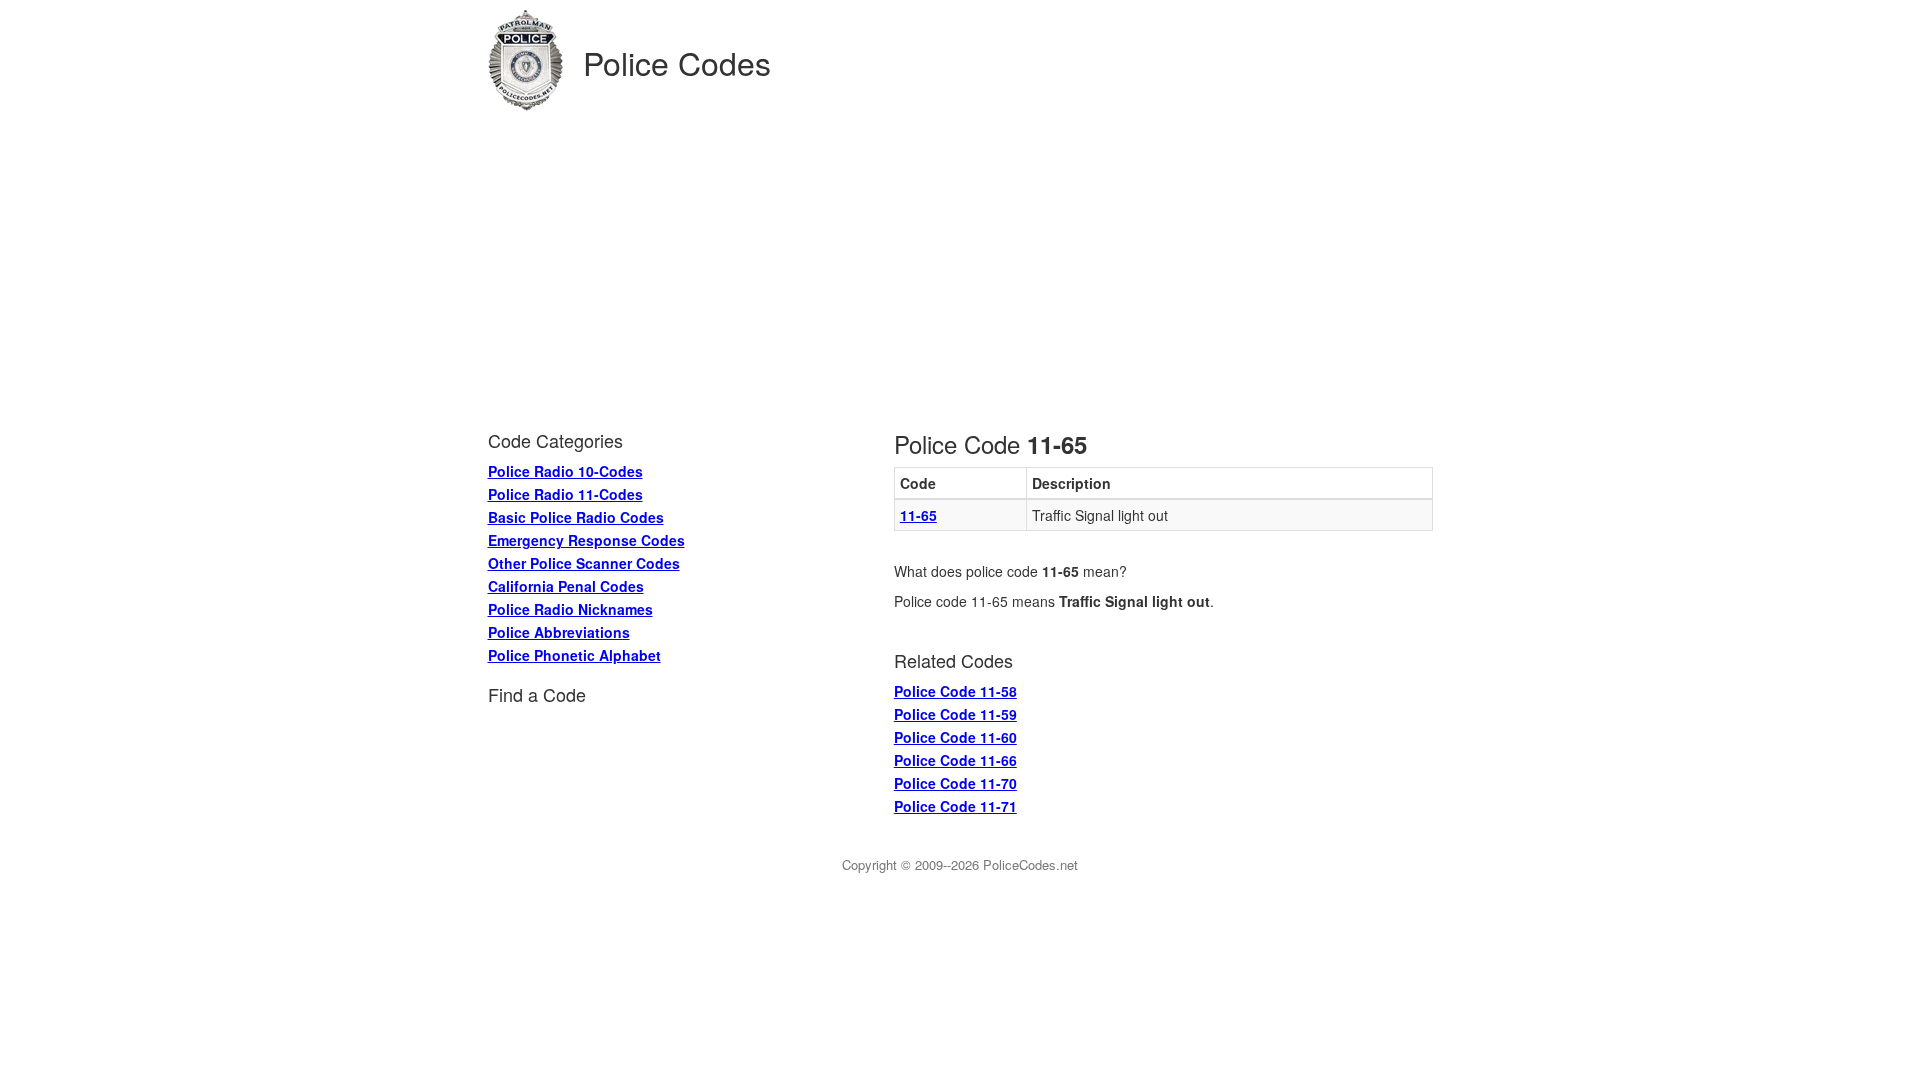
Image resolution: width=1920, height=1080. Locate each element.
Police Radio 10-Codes (565, 471)
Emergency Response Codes (586, 540)
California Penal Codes (566, 586)
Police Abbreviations (559, 632)
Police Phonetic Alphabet (574, 655)
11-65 (918, 515)
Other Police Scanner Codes (584, 563)
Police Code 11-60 (955, 737)
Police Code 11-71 (955, 806)
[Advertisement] (960, 261)
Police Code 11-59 (955, 714)
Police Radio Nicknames (570, 609)
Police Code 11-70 (955, 783)
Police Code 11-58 (955, 691)
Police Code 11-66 (955, 760)
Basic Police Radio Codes (576, 517)
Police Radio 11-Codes (565, 494)
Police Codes (677, 62)
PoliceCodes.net (1030, 864)
